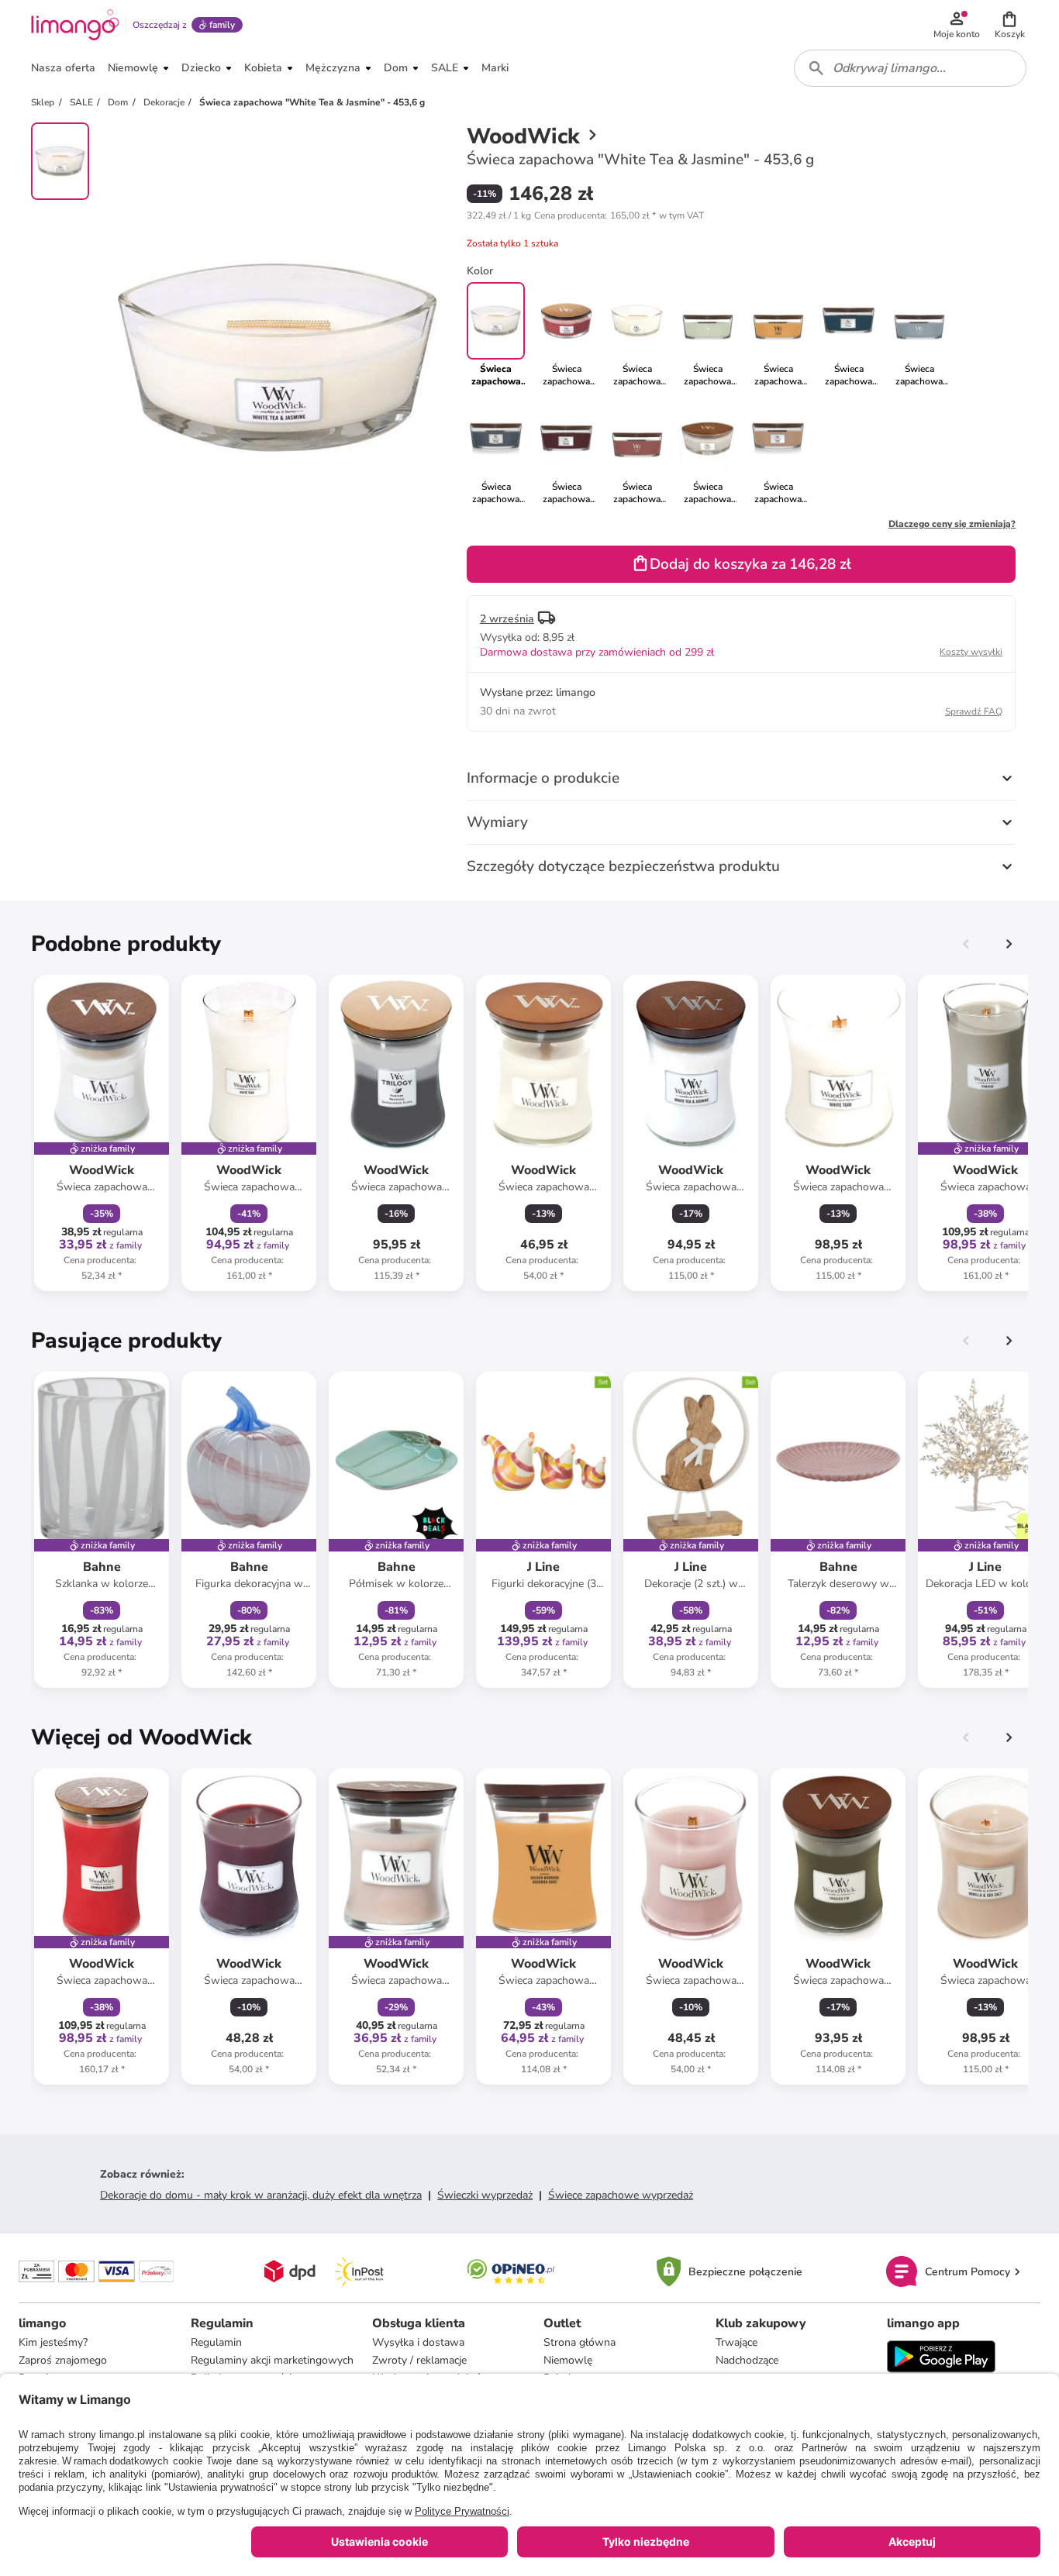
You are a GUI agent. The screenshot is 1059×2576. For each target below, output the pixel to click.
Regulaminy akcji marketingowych (272, 2360)
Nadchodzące (747, 2360)
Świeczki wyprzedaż (485, 2195)
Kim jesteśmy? (53, 2342)
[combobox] (910, 68)
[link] (566, 335)
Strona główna (580, 2342)
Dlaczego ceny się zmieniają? (952, 524)
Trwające (736, 2342)
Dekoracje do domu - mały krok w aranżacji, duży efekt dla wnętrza (261, 2195)
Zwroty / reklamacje (419, 2360)
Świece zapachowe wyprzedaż (621, 2195)
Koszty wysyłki (971, 652)
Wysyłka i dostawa (418, 2342)
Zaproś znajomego (63, 2360)
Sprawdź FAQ (974, 711)
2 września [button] (507, 619)
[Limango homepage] (75, 25)
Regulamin (216, 2342)
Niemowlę (568, 2360)
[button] (1009, 25)
